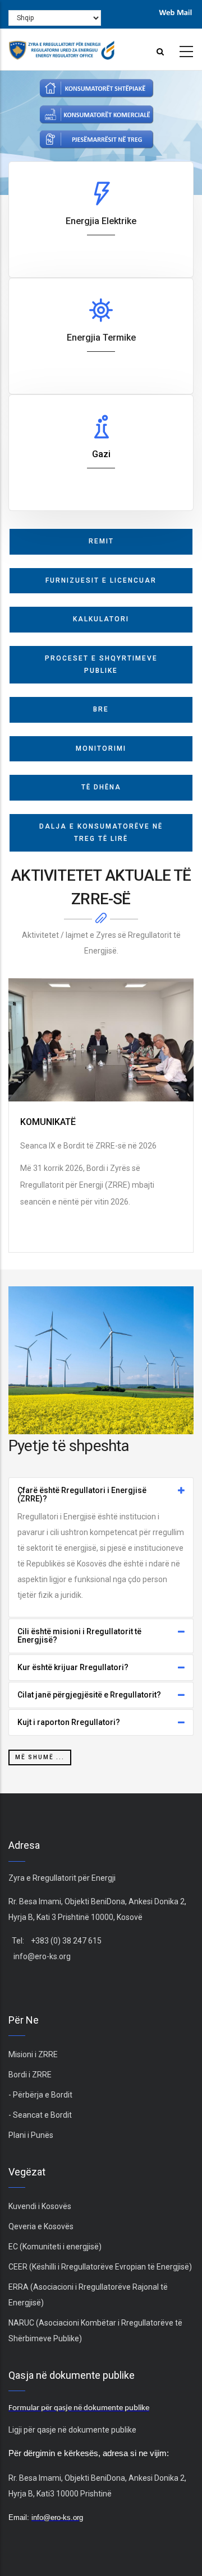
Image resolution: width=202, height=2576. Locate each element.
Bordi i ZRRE (30, 2075)
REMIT (101, 541)
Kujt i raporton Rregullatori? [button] (69, 1722)
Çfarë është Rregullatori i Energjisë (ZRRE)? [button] (82, 1495)
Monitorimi (101, 748)
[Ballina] (62, 47)
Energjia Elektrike (101, 221)
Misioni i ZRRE (33, 2054)
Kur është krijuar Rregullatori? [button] (73, 1668)
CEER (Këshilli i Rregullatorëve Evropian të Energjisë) (100, 2267)
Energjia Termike (101, 338)
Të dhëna (101, 787)
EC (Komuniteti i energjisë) (55, 2247)
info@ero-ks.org (42, 1956)
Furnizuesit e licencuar (101, 580)
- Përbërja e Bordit (40, 2095)
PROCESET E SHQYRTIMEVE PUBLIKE (101, 664)
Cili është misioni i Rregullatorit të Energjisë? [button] (79, 1636)
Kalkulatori (101, 619)
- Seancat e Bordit (40, 2115)
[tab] (101, 1495)
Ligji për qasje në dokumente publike (72, 2430)
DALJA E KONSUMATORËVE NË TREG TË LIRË (101, 833)
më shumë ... (40, 1757)
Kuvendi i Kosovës (40, 2206)
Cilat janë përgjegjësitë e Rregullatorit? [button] (89, 1695)
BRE (101, 709)
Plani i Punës (31, 2135)
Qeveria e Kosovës (41, 2226)
